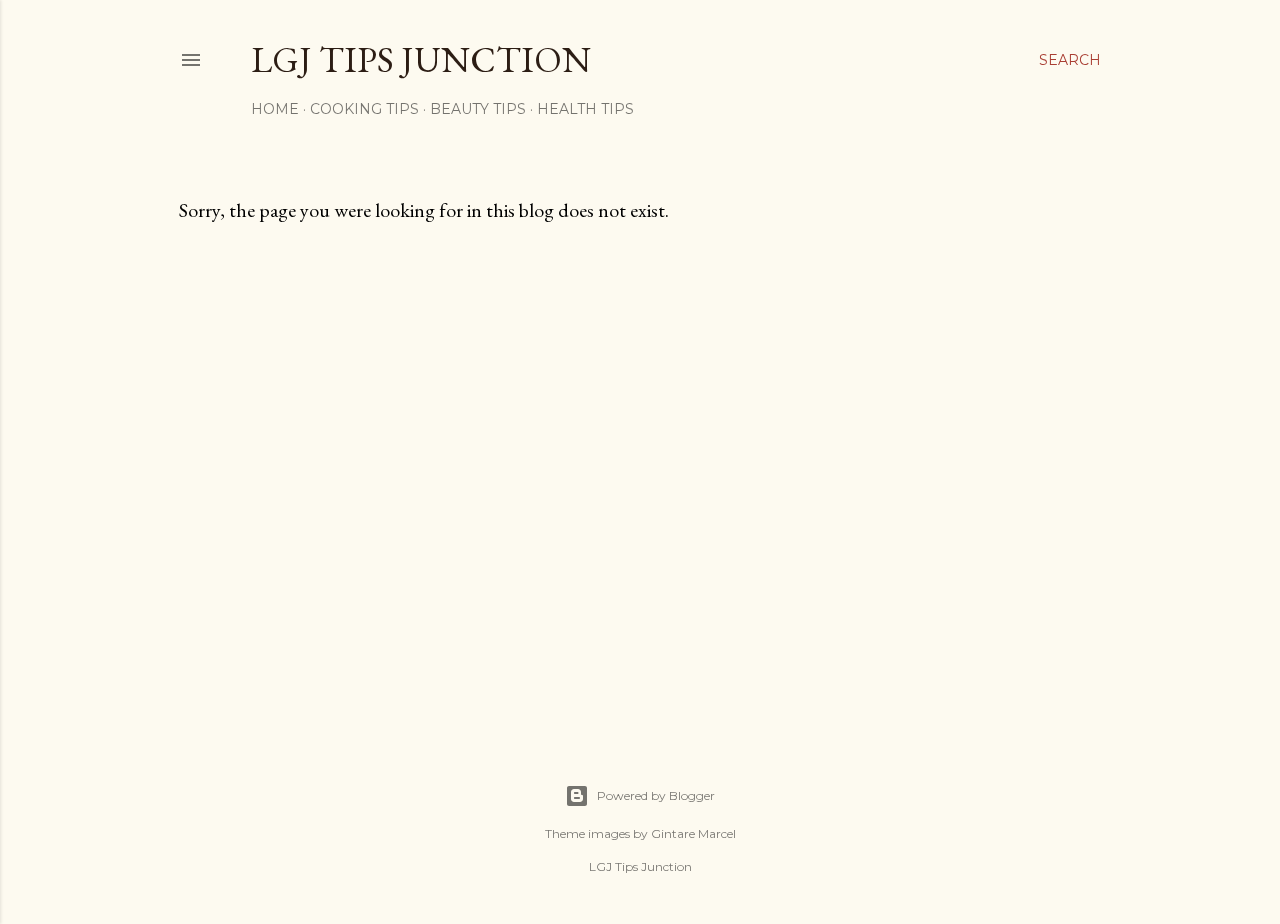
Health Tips (585, 109)
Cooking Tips (364, 109)
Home (275, 109)
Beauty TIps (478, 109)
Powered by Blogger (656, 795)
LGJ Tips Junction (421, 59)
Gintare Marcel (693, 833)
